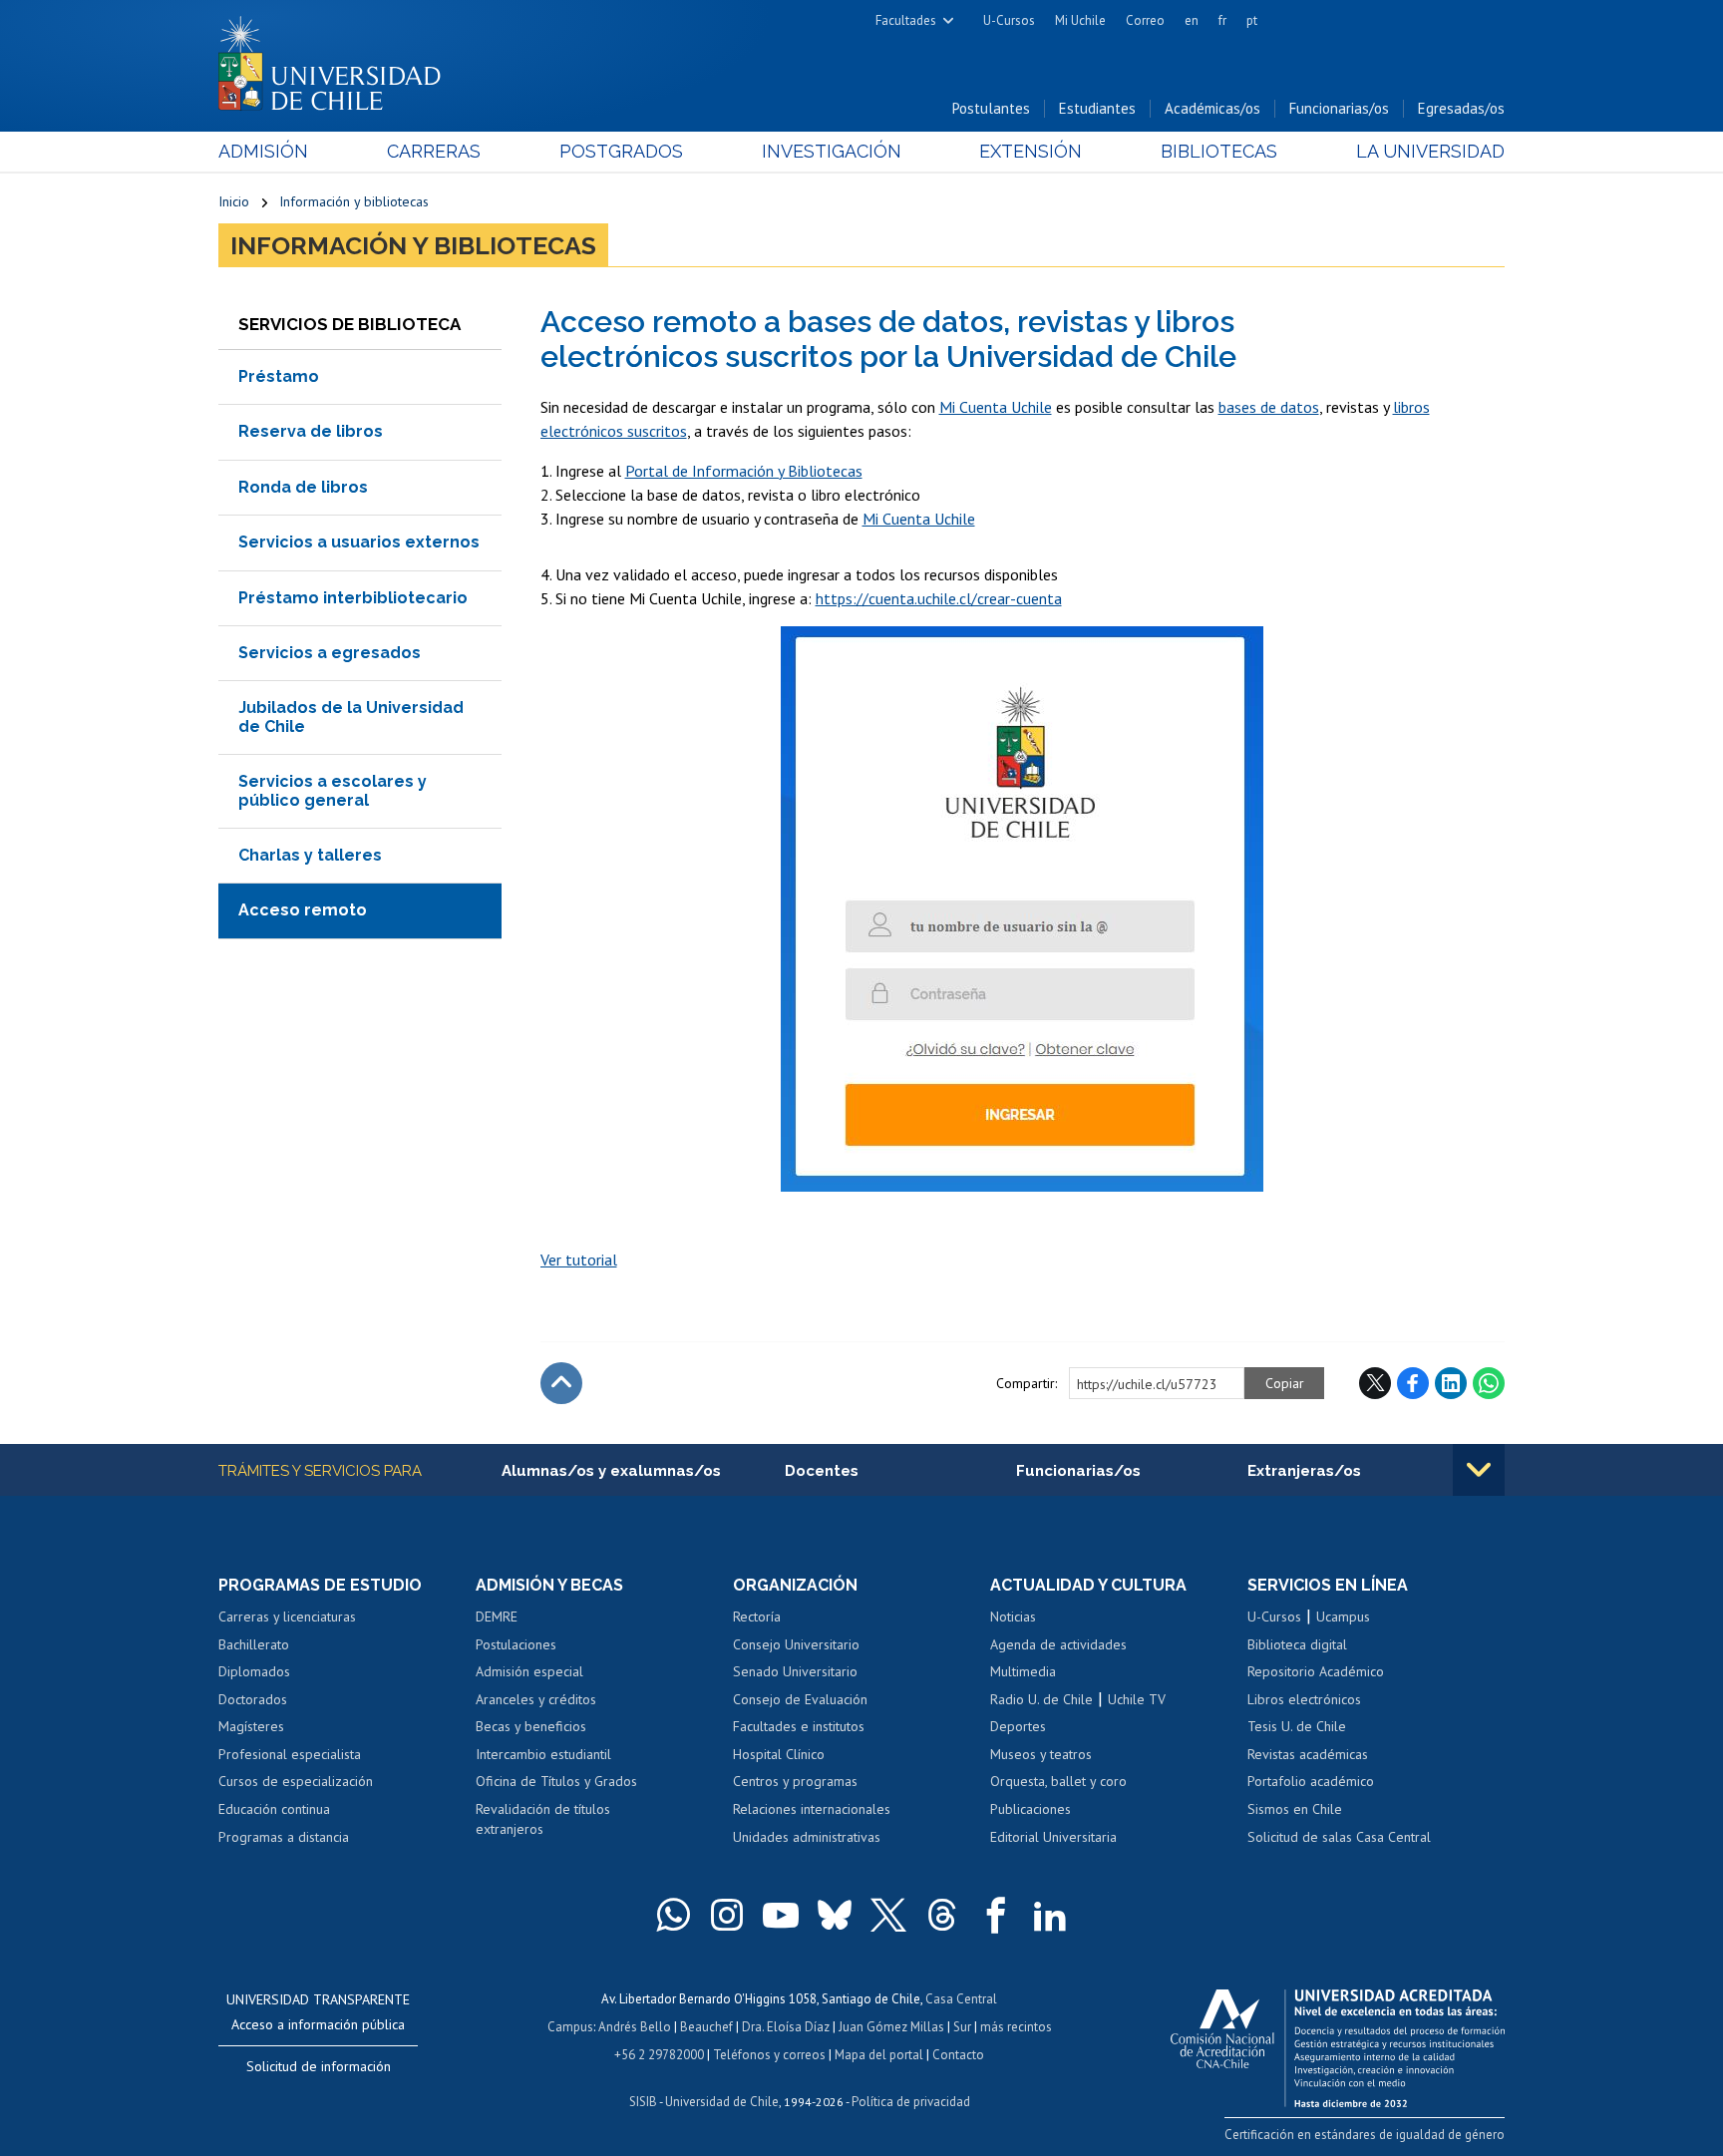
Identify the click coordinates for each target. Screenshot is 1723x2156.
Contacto (958, 2055)
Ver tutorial (579, 1259)
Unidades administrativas (807, 1837)
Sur (962, 2027)
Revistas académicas (1308, 1754)
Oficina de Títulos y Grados (556, 1781)
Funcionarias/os (1339, 108)
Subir (561, 1383)
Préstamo (279, 376)
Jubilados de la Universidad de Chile (351, 717)
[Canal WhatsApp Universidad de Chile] (673, 1915)
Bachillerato (254, 1644)
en (1192, 20)
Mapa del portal (879, 2055)
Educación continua (274, 1809)
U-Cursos (1009, 20)
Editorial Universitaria (1053, 1837)
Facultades (906, 20)
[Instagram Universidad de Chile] (727, 1915)
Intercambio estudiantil (543, 1754)
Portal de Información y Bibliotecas (744, 471)
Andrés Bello (635, 2027)
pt (1252, 20)
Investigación (832, 151)
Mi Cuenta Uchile (996, 407)
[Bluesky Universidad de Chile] (835, 1915)
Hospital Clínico (779, 1754)
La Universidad (1430, 151)
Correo (1145, 20)
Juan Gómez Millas (891, 2027)
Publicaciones (1031, 1809)
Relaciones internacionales (812, 1809)
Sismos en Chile (1295, 1809)
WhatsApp (1489, 1383)
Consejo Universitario (796, 1644)
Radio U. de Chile (1041, 1699)
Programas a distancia (284, 1837)
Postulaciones (516, 1644)
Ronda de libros (303, 487)
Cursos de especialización (296, 1781)
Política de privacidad (911, 2102)
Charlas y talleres (310, 855)
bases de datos (1269, 407)
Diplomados (254, 1671)
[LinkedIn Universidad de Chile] (1050, 1915)
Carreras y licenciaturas (287, 1617)
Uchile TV (1137, 1699)
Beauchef (706, 2027)
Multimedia (1023, 1671)
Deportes (1018, 1726)
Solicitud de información (319, 2066)
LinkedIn (1451, 1383)
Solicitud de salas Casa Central (1339, 1837)
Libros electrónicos (1304, 1699)
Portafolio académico (1311, 1781)
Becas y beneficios (531, 1726)
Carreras (434, 151)
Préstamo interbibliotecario (353, 598)
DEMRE (497, 1617)
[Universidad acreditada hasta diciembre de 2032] (1338, 2043)
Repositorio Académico (1316, 1671)
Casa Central (961, 1999)
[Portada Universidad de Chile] (337, 59)
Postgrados (621, 151)
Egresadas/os (1461, 108)
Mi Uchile (1080, 20)
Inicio (234, 201)
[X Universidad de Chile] (888, 1915)
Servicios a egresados (330, 653)
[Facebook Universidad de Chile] (996, 1915)
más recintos (1016, 2027)
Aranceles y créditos (536, 1699)
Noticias (1013, 1617)
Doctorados (253, 1699)
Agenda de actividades (1058, 1644)
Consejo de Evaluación (800, 1699)
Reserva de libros (311, 431)
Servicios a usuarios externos (359, 542)
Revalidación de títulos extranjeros (543, 1819)
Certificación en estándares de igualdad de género (1365, 2135)
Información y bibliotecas (354, 201)
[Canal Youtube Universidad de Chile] (781, 1915)
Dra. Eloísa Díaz (786, 2027)
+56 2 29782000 (659, 2055)
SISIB (643, 2102)
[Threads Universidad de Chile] (942, 1915)
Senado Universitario (795, 1671)
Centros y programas (795, 1781)
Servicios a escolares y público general (333, 790)
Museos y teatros (1041, 1754)
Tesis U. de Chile (1297, 1726)
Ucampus (1343, 1617)
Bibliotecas (1219, 151)
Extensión (1031, 151)
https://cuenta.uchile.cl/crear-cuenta (939, 598)
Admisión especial (529, 1671)
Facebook (1413, 1383)
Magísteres (251, 1726)
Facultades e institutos (799, 1726)
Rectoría (757, 1617)
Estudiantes (1097, 108)
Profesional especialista (290, 1754)
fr (1222, 20)
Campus (570, 2027)
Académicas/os (1212, 108)
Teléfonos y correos (769, 2055)
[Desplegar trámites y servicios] (1479, 1470)
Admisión (263, 151)
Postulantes (991, 108)
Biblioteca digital (1297, 1644)
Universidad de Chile (722, 2102)
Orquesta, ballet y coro (1058, 1781)
